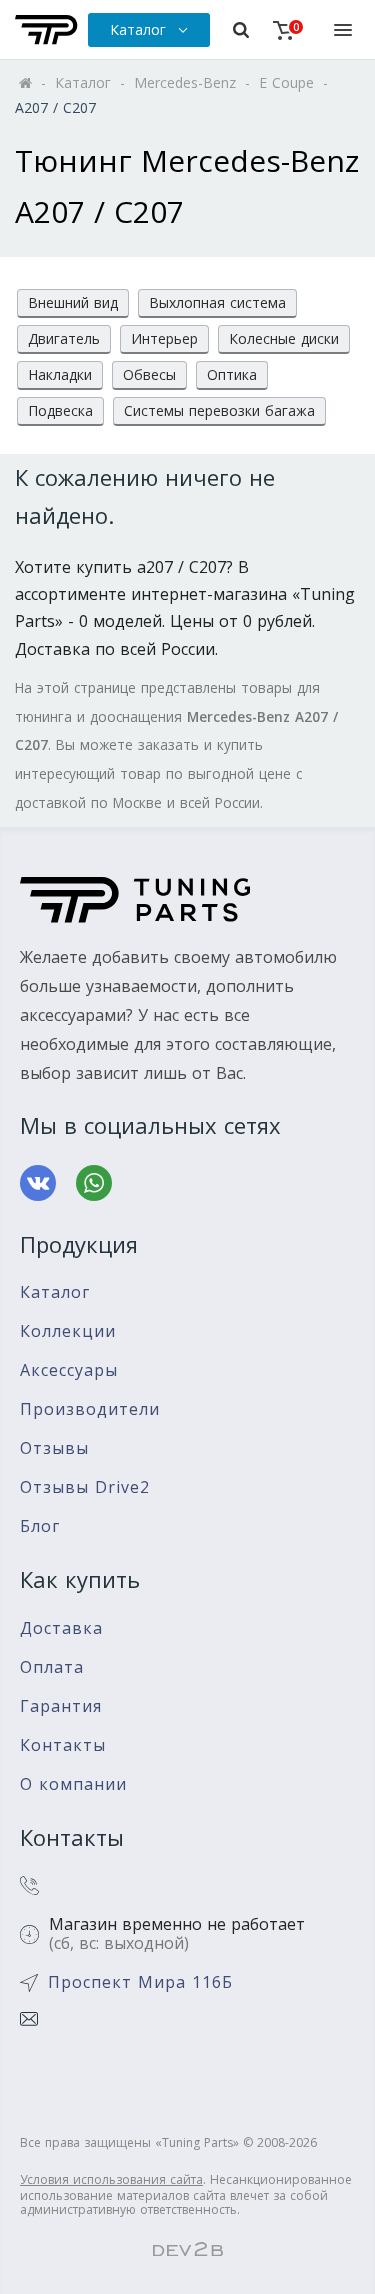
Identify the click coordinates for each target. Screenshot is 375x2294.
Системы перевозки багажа (219, 410)
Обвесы (149, 374)
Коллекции (68, 1331)
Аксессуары (69, 1370)
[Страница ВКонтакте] (38, 1183)
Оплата (52, 1667)
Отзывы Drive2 (85, 1487)
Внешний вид (73, 302)
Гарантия (61, 1706)
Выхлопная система (217, 302)
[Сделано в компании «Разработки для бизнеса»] (188, 2250)
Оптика (232, 374)
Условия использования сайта (111, 2179)
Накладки (60, 374)
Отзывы (54, 1448)
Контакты (63, 1745)
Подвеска (60, 410)
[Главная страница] (46, 30)
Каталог (55, 1292)
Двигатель (64, 338)
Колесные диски (284, 338)
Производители (90, 1409)
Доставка (61, 1628)
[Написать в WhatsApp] (94, 1183)
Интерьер (164, 338)
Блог (40, 1526)
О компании (73, 1784)
